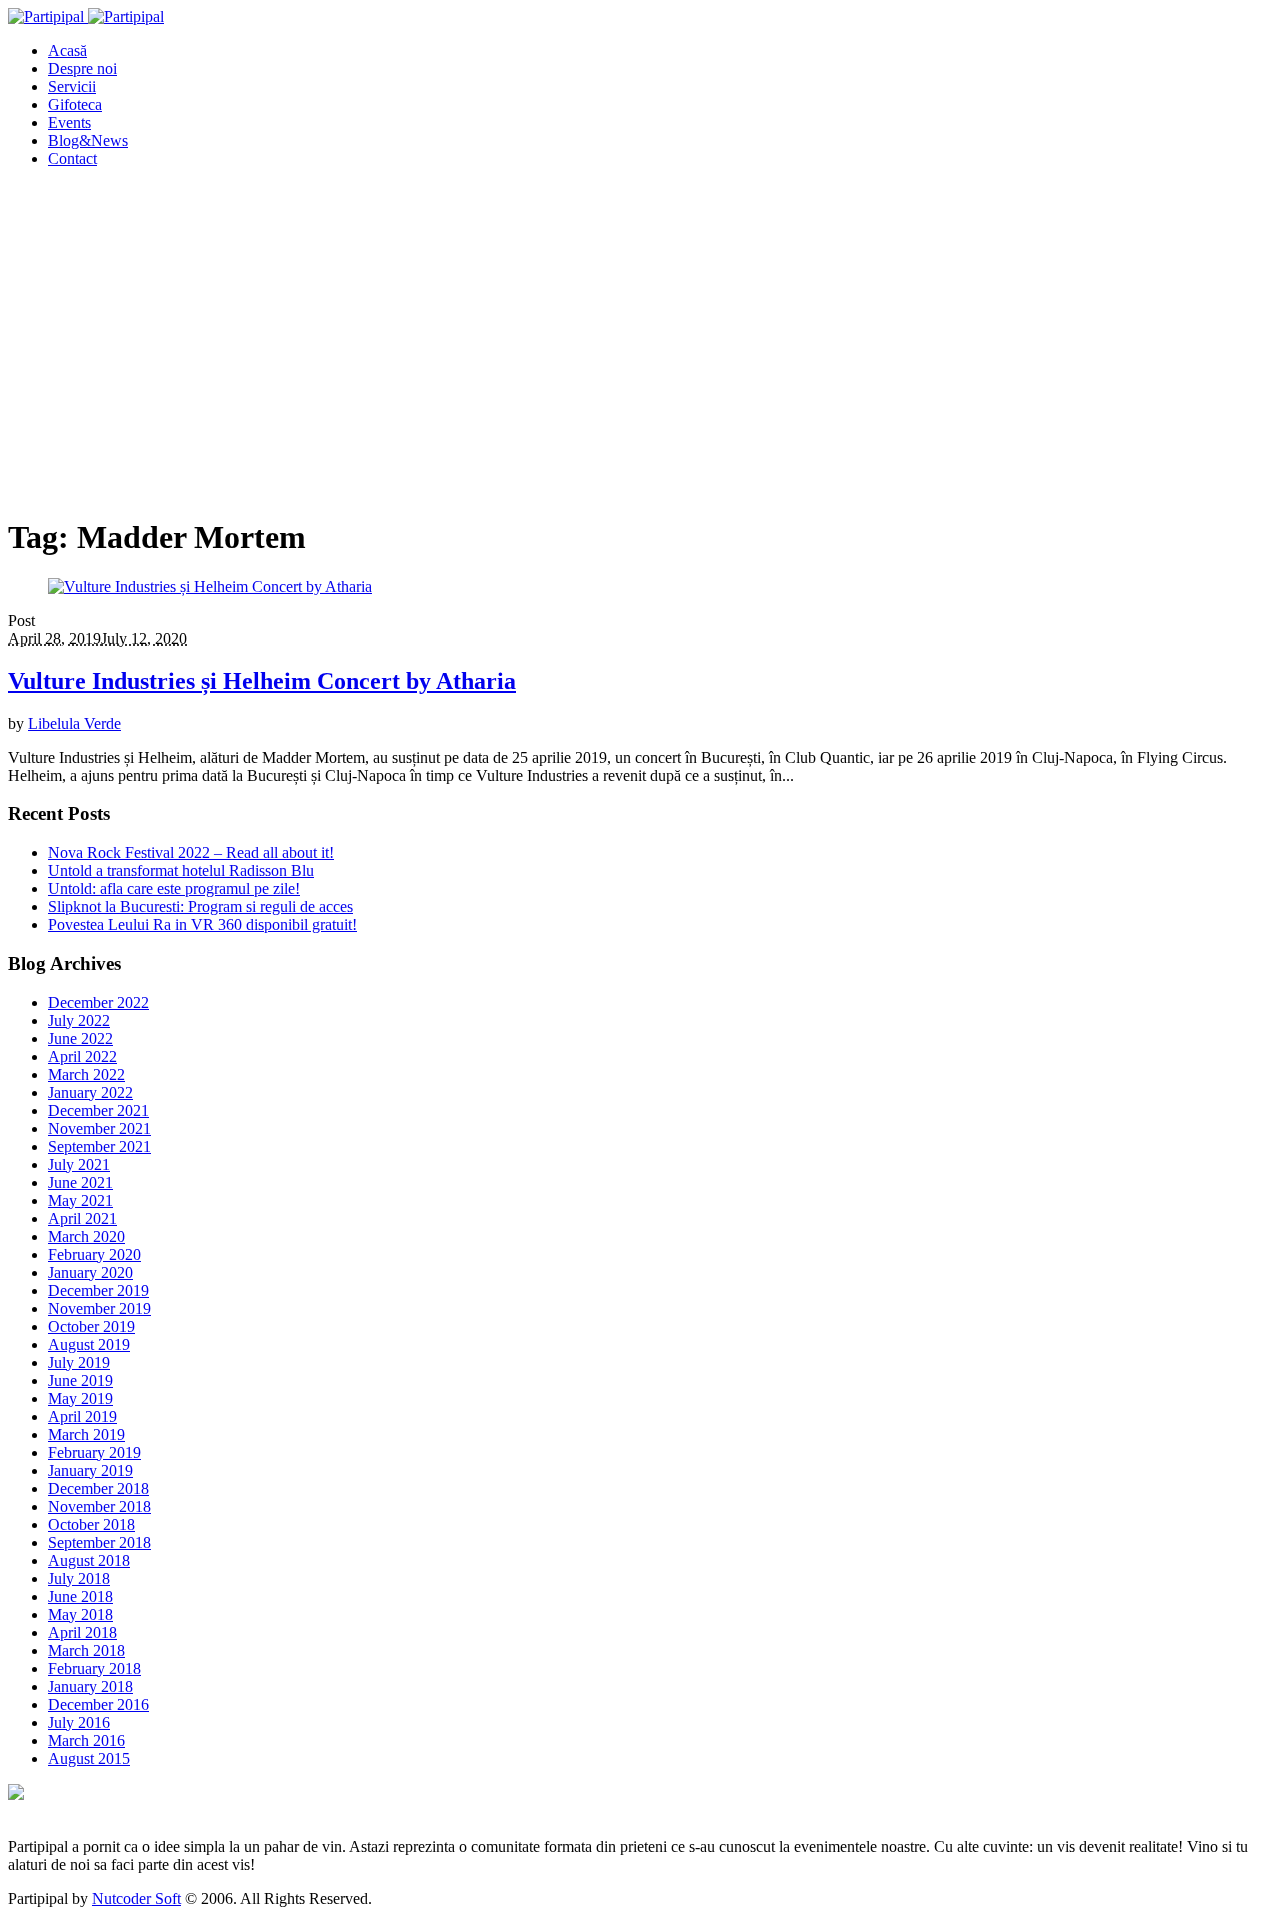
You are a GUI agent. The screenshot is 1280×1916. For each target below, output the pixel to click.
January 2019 (90, 1470)
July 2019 (79, 1362)
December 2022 (98, 1002)
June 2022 (80, 1038)
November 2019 (99, 1308)
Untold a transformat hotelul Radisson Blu (181, 870)
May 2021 (80, 1200)
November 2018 (99, 1506)
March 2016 (86, 1740)
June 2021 (80, 1182)
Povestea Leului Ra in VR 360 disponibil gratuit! (202, 924)
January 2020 (90, 1272)
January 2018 (90, 1686)
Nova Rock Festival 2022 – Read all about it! (191, 852)
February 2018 (94, 1668)
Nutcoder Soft (136, 1898)
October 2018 (91, 1524)
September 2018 (99, 1542)
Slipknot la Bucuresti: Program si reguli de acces (200, 906)
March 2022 (86, 1074)
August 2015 (89, 1758)
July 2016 (79, 1722)
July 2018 (79, 1578)
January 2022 (90, 1092)
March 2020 (86, 1236)
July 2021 (79, 1164)
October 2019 (91, 1326)
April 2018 (82, 1632)
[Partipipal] (86, 16)
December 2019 (98, 1290)
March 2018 (86, 1650)
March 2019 (86, 1434)
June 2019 (80, 1380)
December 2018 (98, 1488)
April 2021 (82, 1218)
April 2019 (82, 1416)
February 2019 (94, 1452)
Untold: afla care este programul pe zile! (174, 888)
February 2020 (94, 1254)
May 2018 (80, 1614)
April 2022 (82, 1056)
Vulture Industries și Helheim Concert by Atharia (262, 681)
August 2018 (89, 1560)
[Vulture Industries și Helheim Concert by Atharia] (210, 586)
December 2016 (98, 1704)
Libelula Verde (74, 723)
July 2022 (79, 1020)
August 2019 (89, 1344)
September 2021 (99, 1146)
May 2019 (80, 1398)
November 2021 (99, 1128)
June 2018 (80, 1596)
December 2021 (98, 1110)
